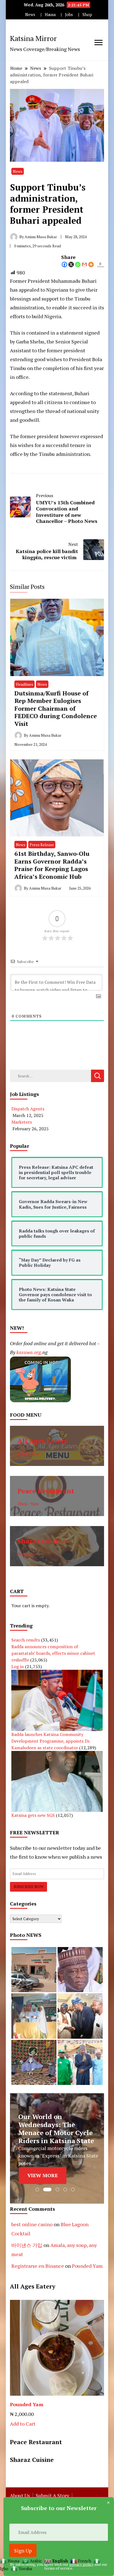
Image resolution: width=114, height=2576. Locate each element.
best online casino (32, 2224)
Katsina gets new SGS (33, 1815)
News (30, 15)
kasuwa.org (29, 1352)
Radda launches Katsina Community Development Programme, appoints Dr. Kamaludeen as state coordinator (51, 1741)
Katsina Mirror (33, 38)
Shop (87, 15)
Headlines (24, 684)
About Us (20, 2495)
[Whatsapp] (78, 264)
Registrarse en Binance (38, 2266)
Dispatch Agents (28, 1109)
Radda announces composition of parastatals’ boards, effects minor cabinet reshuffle (53, 1653)
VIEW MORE (43, 2176)
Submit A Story (52, 2495)
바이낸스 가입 (27, 2245)
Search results (26, 1640)
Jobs (69, 15)
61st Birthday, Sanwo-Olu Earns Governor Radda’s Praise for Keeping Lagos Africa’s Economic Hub (52, 865)
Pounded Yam (87, 2266)
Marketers (22, 1122)
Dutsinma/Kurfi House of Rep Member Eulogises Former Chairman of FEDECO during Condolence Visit (56, 708)
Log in (18, 1666)
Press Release (42, 845)
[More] (91, 264)
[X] (71, 264)
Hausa (50, 15)
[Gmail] (84, 264)
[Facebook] (64, 264)
